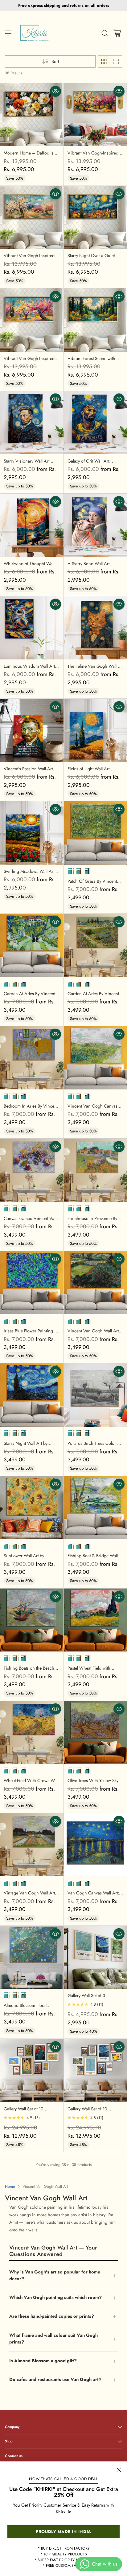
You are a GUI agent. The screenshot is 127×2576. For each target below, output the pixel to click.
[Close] (119, 2470)
